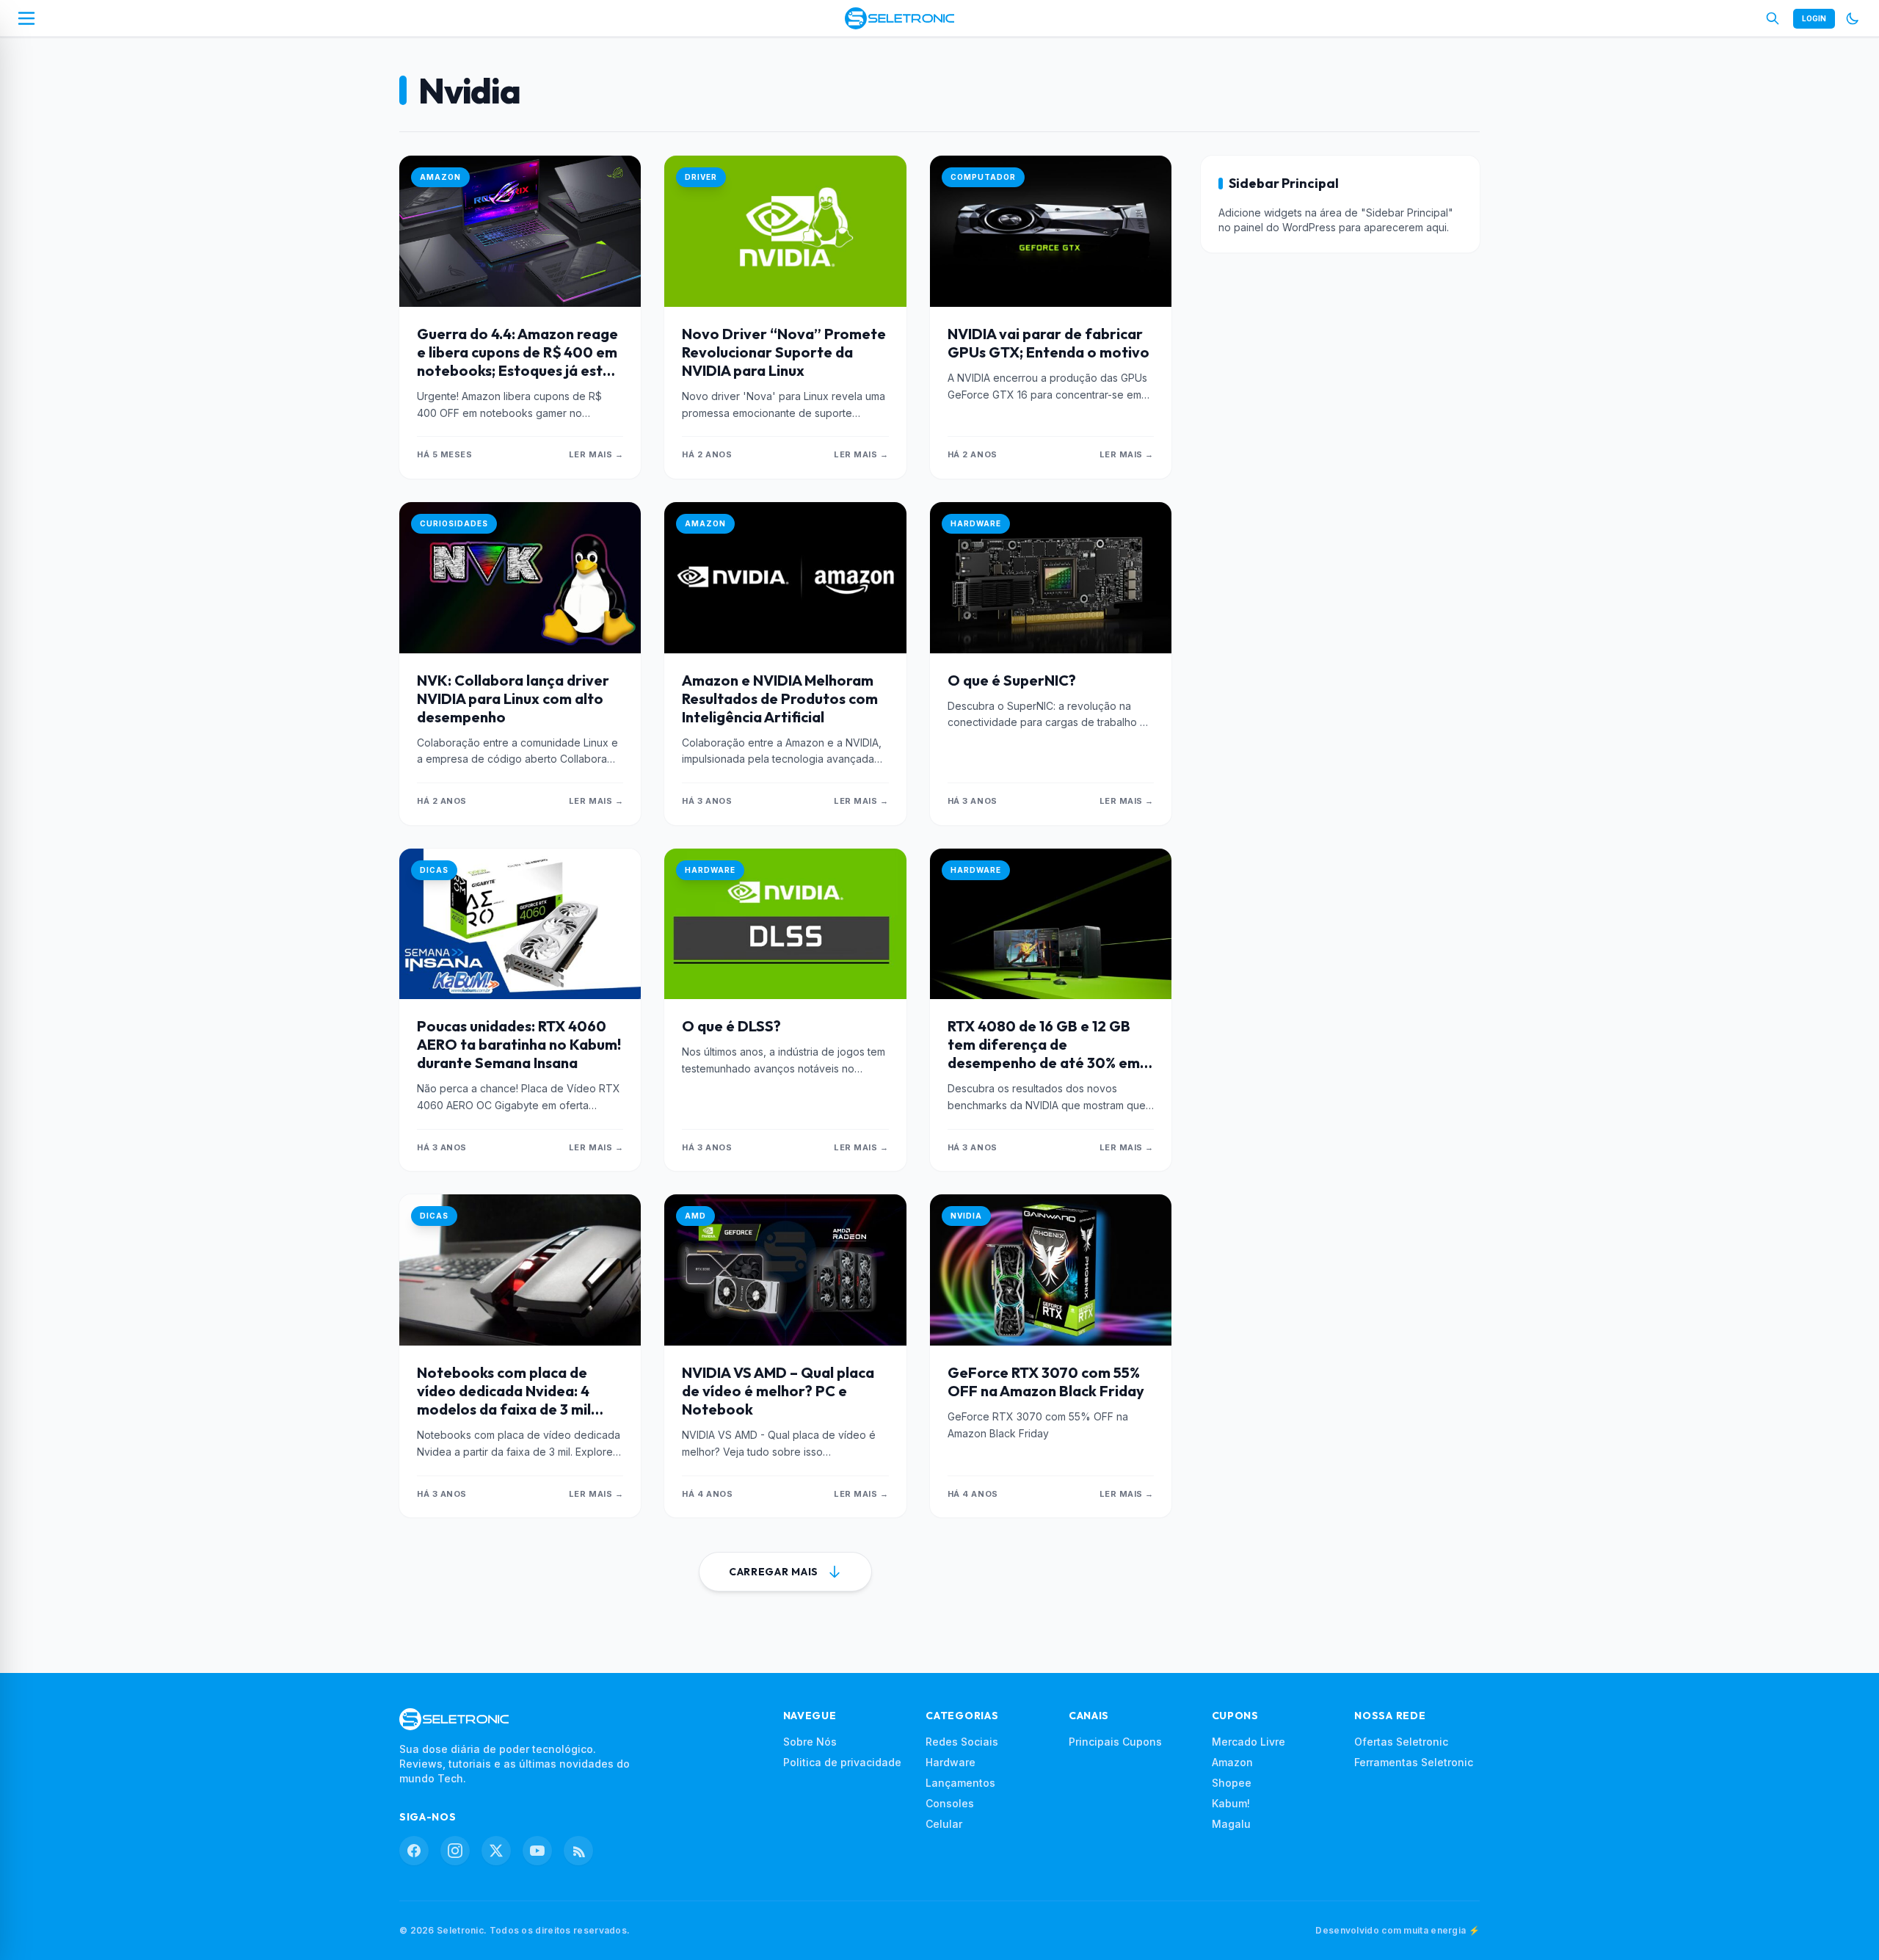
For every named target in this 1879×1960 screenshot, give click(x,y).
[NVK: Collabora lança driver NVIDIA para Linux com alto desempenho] (520, 578)
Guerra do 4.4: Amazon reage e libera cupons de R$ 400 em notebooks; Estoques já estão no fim (519, 361)
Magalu (1231, 1824)
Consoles (950, 1803)
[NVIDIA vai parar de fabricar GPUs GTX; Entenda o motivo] (1051, 231)
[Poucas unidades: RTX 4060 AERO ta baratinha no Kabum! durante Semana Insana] (520, 924)
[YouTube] (537, 1851)
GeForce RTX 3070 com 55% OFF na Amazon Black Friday (1046, 1382)
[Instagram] (455, 1851)
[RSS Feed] (578, 1851)
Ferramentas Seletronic (1414, 1762)
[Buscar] (1773, 18)
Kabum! (1231, 1803)
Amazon (1232, 1762)
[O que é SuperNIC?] (1051, 578)
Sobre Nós (810, 1742)
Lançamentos (960, 1783)
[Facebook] (414, 1851)
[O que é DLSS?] (785, 924)
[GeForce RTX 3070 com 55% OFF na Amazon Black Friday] (1051, 1270)
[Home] (899, 18)
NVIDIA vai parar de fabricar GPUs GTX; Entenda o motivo (1048, 343)
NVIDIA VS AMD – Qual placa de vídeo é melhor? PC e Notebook (778, 1391)
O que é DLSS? (731, 1026)
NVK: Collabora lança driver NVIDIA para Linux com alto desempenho (513, 698)
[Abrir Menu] (26, 18)
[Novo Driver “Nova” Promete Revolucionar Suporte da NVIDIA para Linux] (785, 231)
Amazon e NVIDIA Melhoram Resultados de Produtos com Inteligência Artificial (780, 698)
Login (1814, 18)
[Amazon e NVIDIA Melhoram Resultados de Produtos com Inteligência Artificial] (785, 578)
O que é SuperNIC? (1012, 680)
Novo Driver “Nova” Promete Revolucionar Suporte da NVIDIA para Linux (784, 352)
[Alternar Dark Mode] (1853, 18)
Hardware (951, 1762)
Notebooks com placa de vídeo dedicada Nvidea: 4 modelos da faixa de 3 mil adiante (504, 1400)
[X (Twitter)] (496, 1851)
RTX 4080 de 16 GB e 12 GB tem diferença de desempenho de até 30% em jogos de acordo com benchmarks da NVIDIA (1044, 1063)
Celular (944, 1824)
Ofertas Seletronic (1401, 1742)
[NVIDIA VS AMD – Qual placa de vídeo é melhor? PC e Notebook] (785, 1270)
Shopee (1232, 1783)
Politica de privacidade (842, 1762)
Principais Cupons (1115, 1742)
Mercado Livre (1249, 1742)
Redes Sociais (962, 1742)
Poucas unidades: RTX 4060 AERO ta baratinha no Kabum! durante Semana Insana (519, 1044)
